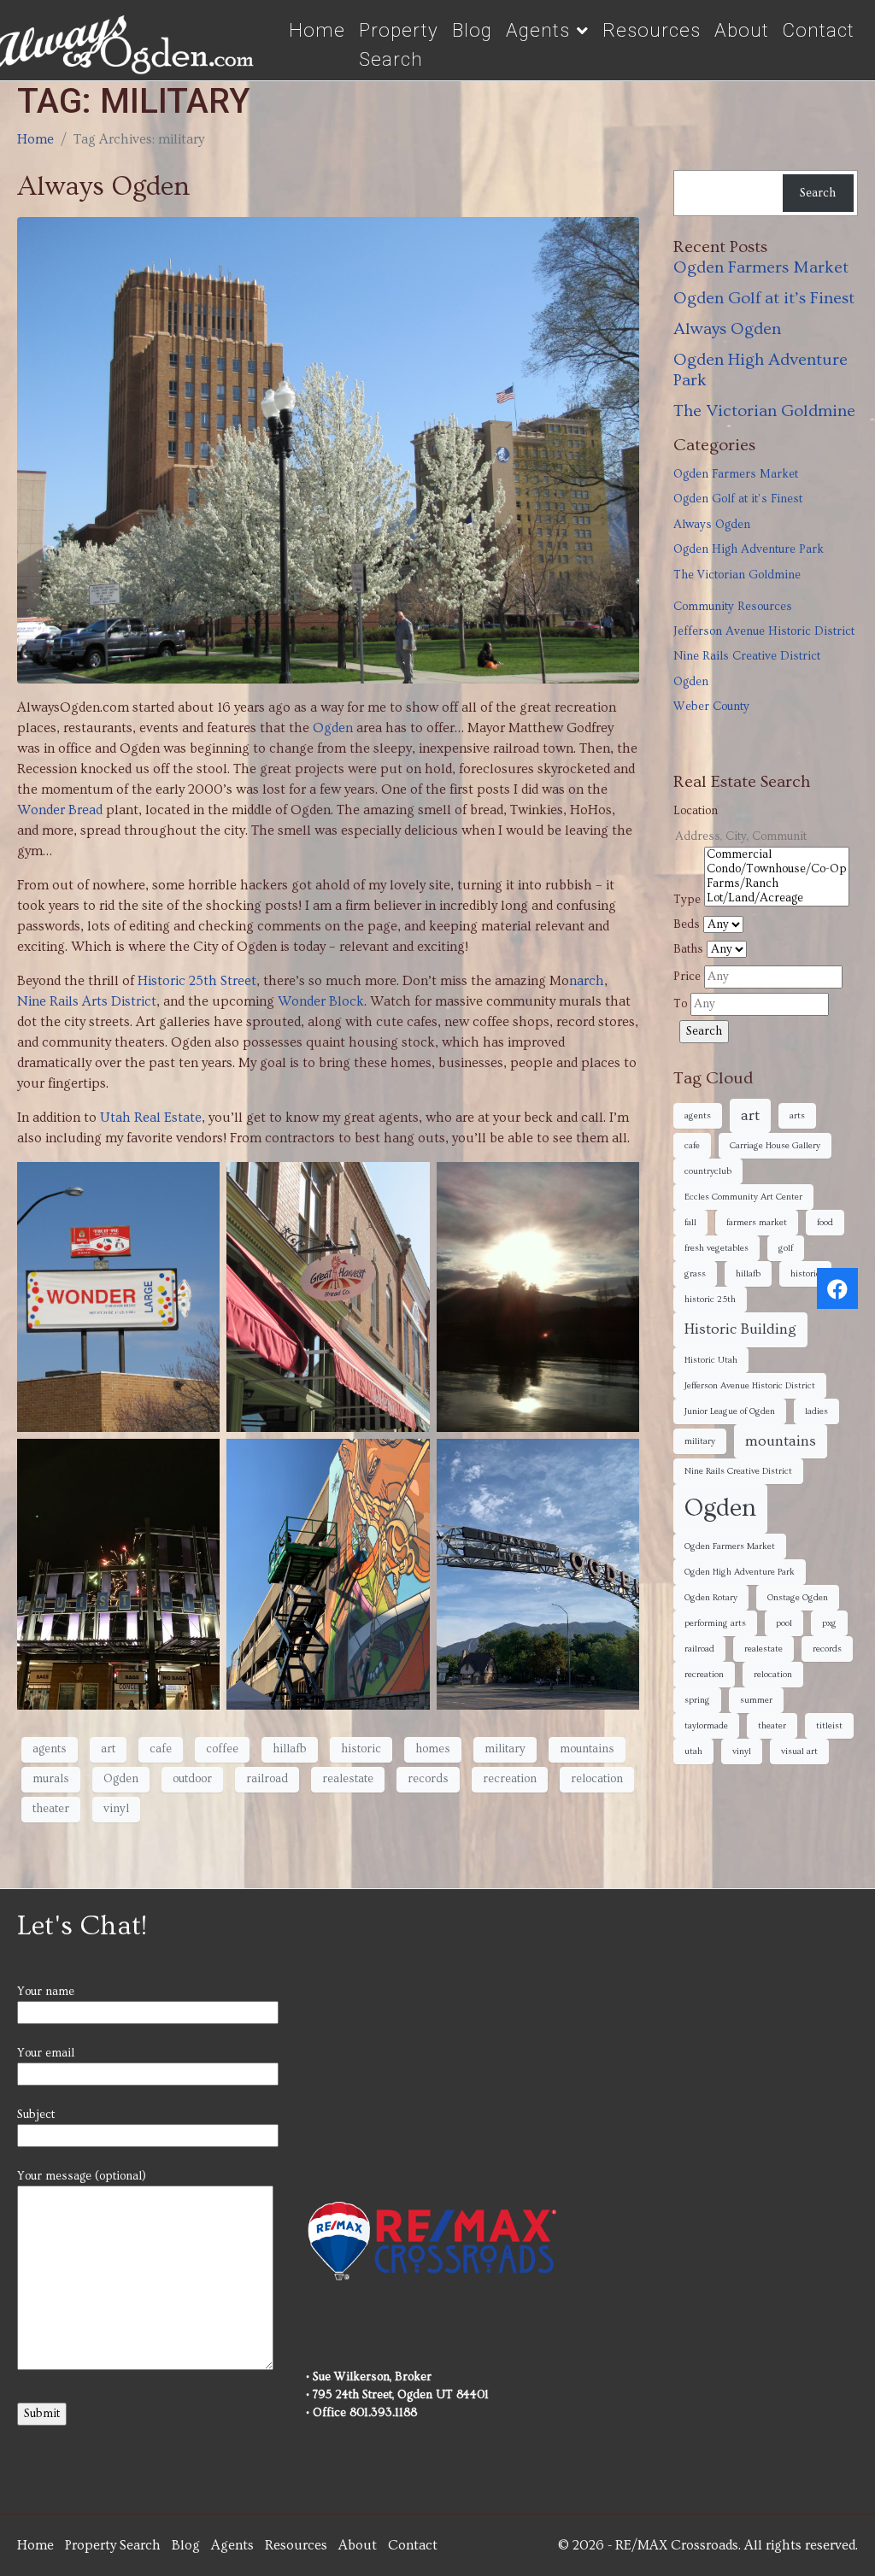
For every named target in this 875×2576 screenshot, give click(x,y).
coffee (222, 1749)
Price (687, 977)
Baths (688, 949)
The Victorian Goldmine (764, 411)
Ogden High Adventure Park (749, 549)
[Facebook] (837, 1288)
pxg (829, 1623)
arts (797, 1116)
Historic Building (740, 1329)
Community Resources (733, 607)
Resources (652, 30)
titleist (829, 1726)
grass (695, 1274)
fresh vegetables (716, 1248)
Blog (472, 30)
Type (687, 900)
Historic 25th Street (197, 981)
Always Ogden (104, 186)
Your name (46, 1992)
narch (587, 981)
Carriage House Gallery (775, 1146)
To (680, 1004)
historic (361, 1749)
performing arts (715, 1623)
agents (50, 1749)
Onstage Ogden (798, 1598)
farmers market (757, 1223)
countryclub (708, 1171)
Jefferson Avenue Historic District (764, 631)
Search (818, 193)
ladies (816, 1411)
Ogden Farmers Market (761, 267)
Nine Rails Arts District (87, 1001)
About (742, 30)
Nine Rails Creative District (747, 656)
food (825, 1223)
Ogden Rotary (711, 1598)
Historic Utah (711, 1360)
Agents (538, 30)
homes (433, 1749)
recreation (510, 1779)
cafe (161, 1749)
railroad (267, 1779)
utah (693, 1752)
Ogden (333, 728)
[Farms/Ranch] (777, 884)
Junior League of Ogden (730, 1411)
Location (696, 811)
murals (51, 1779)
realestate (348, 1779)
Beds (687, 924)
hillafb (290, 1749)
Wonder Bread (60, 810)
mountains (587, 1749)
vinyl (116, 1809)
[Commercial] (777, 855)
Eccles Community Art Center (743, 1197)
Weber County (711, 707)
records (428, 1779)
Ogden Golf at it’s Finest (764, 298)
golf (786, 1248)
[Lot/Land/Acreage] (777, 898)
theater (51, 1809)
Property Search (399, 44)
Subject (36, 2115)
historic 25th (710, 1300)
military (505, 1749)
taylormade (706, 1726)
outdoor (192, 1779)
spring (697, 1700)
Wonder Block (321, 1001)
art (108, 1749)
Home (317, 30)
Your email (46, 2053)
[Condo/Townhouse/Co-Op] (777, 869)
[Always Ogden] (328, 447)
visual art (799, 1752)
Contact (819, 30)
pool (784, 1623)
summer (756, 1700)
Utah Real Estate (151, 1118)
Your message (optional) (82, 2176)
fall (690, 1223)
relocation (597, 1779)
